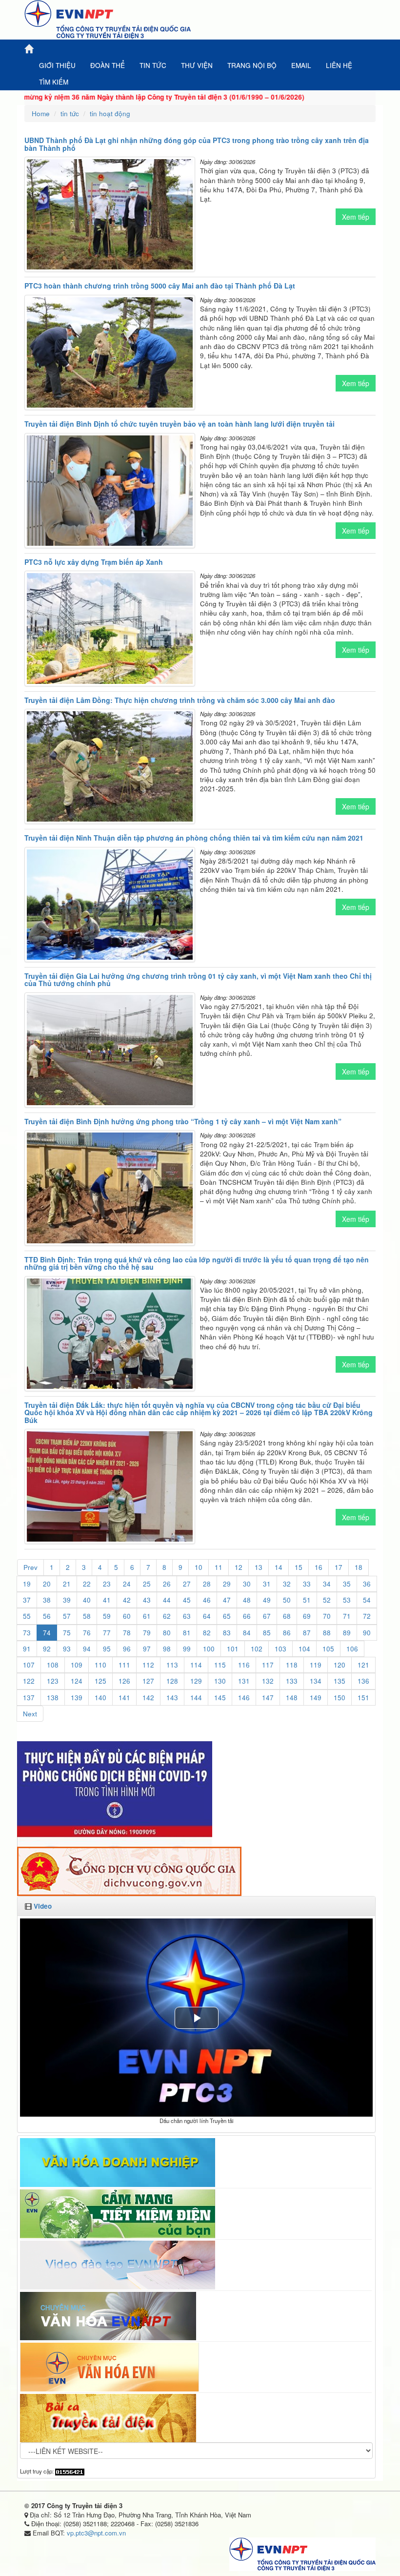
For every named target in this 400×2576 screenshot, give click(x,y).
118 (292, 1665)
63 (187, 1616)
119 (316, 1665)
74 (47, 1633)
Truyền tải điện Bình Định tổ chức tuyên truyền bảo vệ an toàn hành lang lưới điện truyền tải (180, 424)
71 (347, 1616)
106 (352, 1649)
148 (292, 1698)
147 (268, 1698)
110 (100, 1665)
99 (187, 1649)
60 (127, 1616)
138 (53, 1698)
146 (244, 1698)
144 (196, 1698)
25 (147, 1584)
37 (27, 1600)
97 (147, 1649)
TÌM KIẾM (54, 82)
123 (53, 1681)
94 (87, 1649)
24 (127, 1584)
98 (167, 1649)
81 (187, 1633)
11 (219, 1567)
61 (147, 1616)
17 (339, 1567)
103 (280, 1649)
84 (247, 1633)
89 (347, 1633)
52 (327, 1600)
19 (27, 1584)
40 (87, 1600)
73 (27, 1633)
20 (47, 1584)
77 (107, 1633)
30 (247, 1584)
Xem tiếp (356, 217)
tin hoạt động (110, 113)
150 (340, 1698)
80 (167, 1633)
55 (27, 1616)
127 (148, 1681)
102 (257, 1649)
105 (328, 1649)
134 (316, 1681)
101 (233, 1649)
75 (67, 1633)
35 (347, 1584)
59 (107, 1616)
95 (107, 1649)
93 (67, 1649)
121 (363, 1665)
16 (319, 1567)
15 (299, 1567)
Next (30, 1714)
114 (196, 1665)
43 (147, 1600)
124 (77, 1681)
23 (107, 1584)
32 (287, 1584)
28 (207, 1584)
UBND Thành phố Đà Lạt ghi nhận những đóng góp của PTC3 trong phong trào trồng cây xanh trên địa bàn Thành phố (197, 144)
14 (279, 1567)
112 (148, 1665)
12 (239, 1567)
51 (307, 1600)
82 (207, 1633)
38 (47, 1600)
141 (124, 1698)
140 (100, 1698)
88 (327, 1633)
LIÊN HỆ (339, 65)
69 (307, 1616)
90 (367, 1633)
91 (27, 1649)
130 (220, 1681)
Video (43, 1906)
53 (347, 1600)
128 (172, 1681)
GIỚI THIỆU (57, 65)
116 (244, 1665)
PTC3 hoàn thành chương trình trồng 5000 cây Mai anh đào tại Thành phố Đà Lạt (160, 286)
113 (172, 1665)
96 (127, 1649)
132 (268, 1681)
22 (87, 1584)
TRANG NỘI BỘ (252, 65)
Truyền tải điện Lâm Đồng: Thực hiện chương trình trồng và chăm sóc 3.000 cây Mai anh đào (180, 700)
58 (87, 1616)
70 (327, 1616)
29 (227, 1584)
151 (363, 1698)
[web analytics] (70, 2471)
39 (67, 1600)
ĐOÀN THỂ (108, 65)
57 (67, 1616)
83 (227, 1633)
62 (167, 1616)
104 (304, 1649)
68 (287, 1616)
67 (267, 1616)
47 (227, 1600)
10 (199, 1567)
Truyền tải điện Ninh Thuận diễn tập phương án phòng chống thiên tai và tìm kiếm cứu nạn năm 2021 (194, 838)
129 (196, 1681)
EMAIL (301, 65)
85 (267, 1633)
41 (107, 1600)
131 (244, 1681)
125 (100, 1681)
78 (127, 1633)
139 (77, 1698)
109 (77, 1665)
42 (127, 1600)
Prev (30, 1567)
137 (29, 1698)
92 (47, 1649)
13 (259, 1567)
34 (327, 1584)
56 (47, 1616)
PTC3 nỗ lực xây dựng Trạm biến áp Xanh (94, 562)
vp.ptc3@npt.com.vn (96, 2533)
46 (207, 1600)
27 (187, 1584)
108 (53, 1665)
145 (220, 1698)
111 (124, 1665)
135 (340, 1681)
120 (340, 1665)
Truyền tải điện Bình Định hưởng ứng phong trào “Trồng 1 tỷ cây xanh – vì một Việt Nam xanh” (183, 1121)
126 (124, 1681)
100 (209, 1649)
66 (247, 1616)
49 (267, 1600)
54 (367, 1600)
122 (29, 1681)
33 (307, 1584)
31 (267, 1584)
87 (307, 1633)
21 (67, 1584)
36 (367, 1584)
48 (247, 1600)
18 (359, 1567)
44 (167, 1600)
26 (167, 1584)
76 (87, 1633)
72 (367, 1616)
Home (41, 113)
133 (292, 1681)
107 (29, 1665)
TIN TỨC (153, 65)
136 (363, 1681)
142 (148, 1698)
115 (220, 1665)
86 (287, 1633)
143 (172, 1698)
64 (207, 1616)
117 (268, 1665)
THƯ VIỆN (197, 65)
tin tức (70, 113)
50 (287, 1600)
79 (147, 1633)
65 (227, 1616)
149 (316, 1698)
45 (187, 1600)
